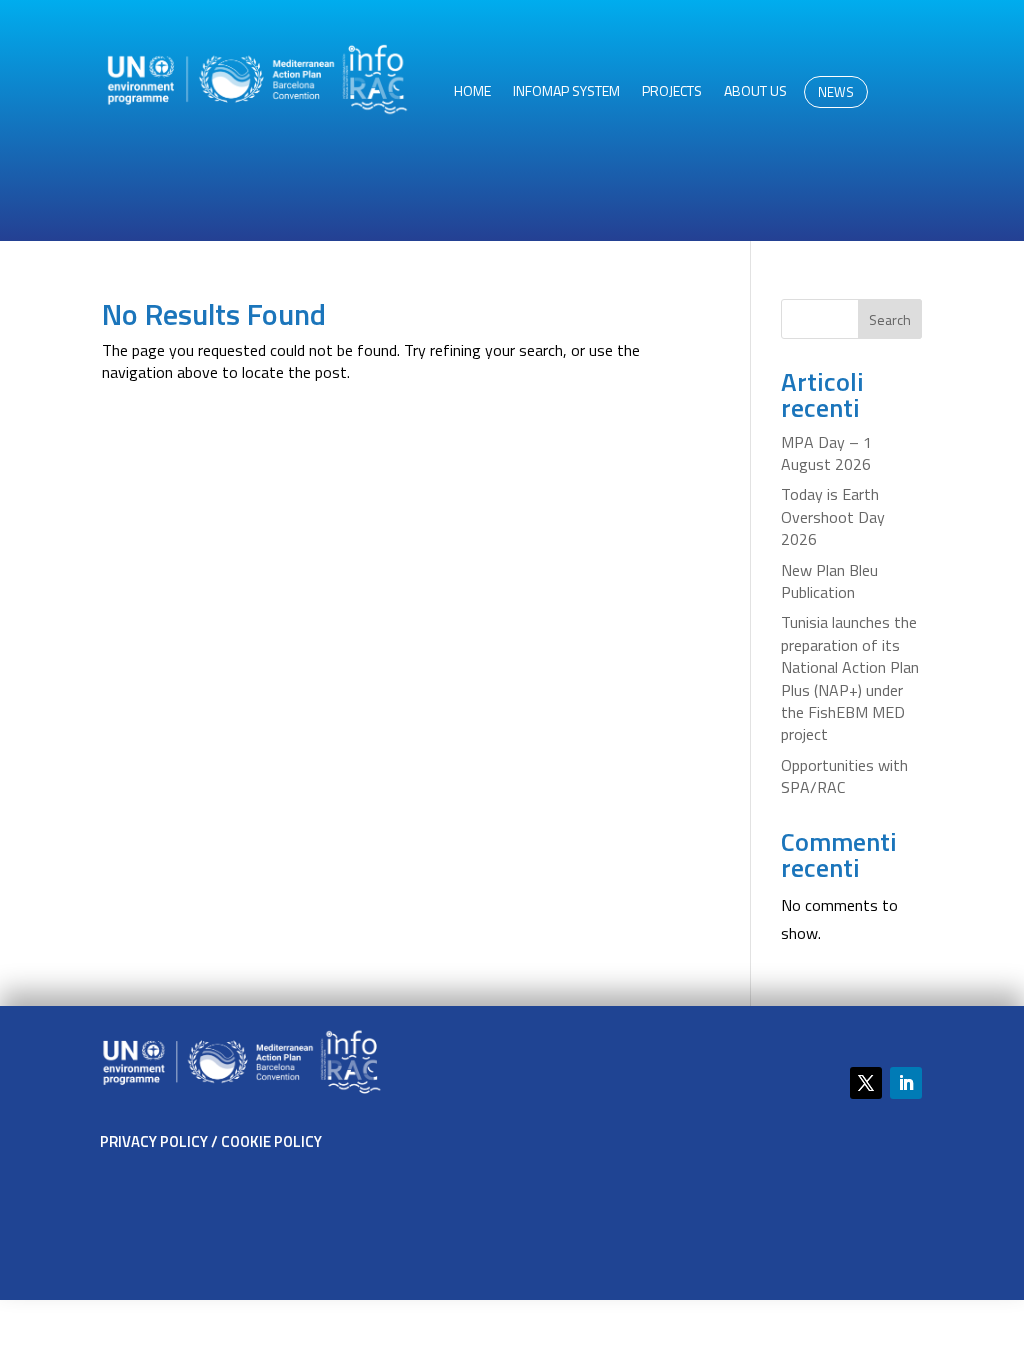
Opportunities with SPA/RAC (844, 776)
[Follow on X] (866, 1083)
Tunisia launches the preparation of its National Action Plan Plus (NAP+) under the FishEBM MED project (850, 678)
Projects (672, 92)
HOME (472, 92)
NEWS (836, 92)
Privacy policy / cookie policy (211, 1141)
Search (890, 319)
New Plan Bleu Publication (829, 581)
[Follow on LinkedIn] (906, 1083)
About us (755, 92)
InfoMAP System (566, 92)
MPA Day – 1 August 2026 (826, 453)
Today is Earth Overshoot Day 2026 (833, 516)
